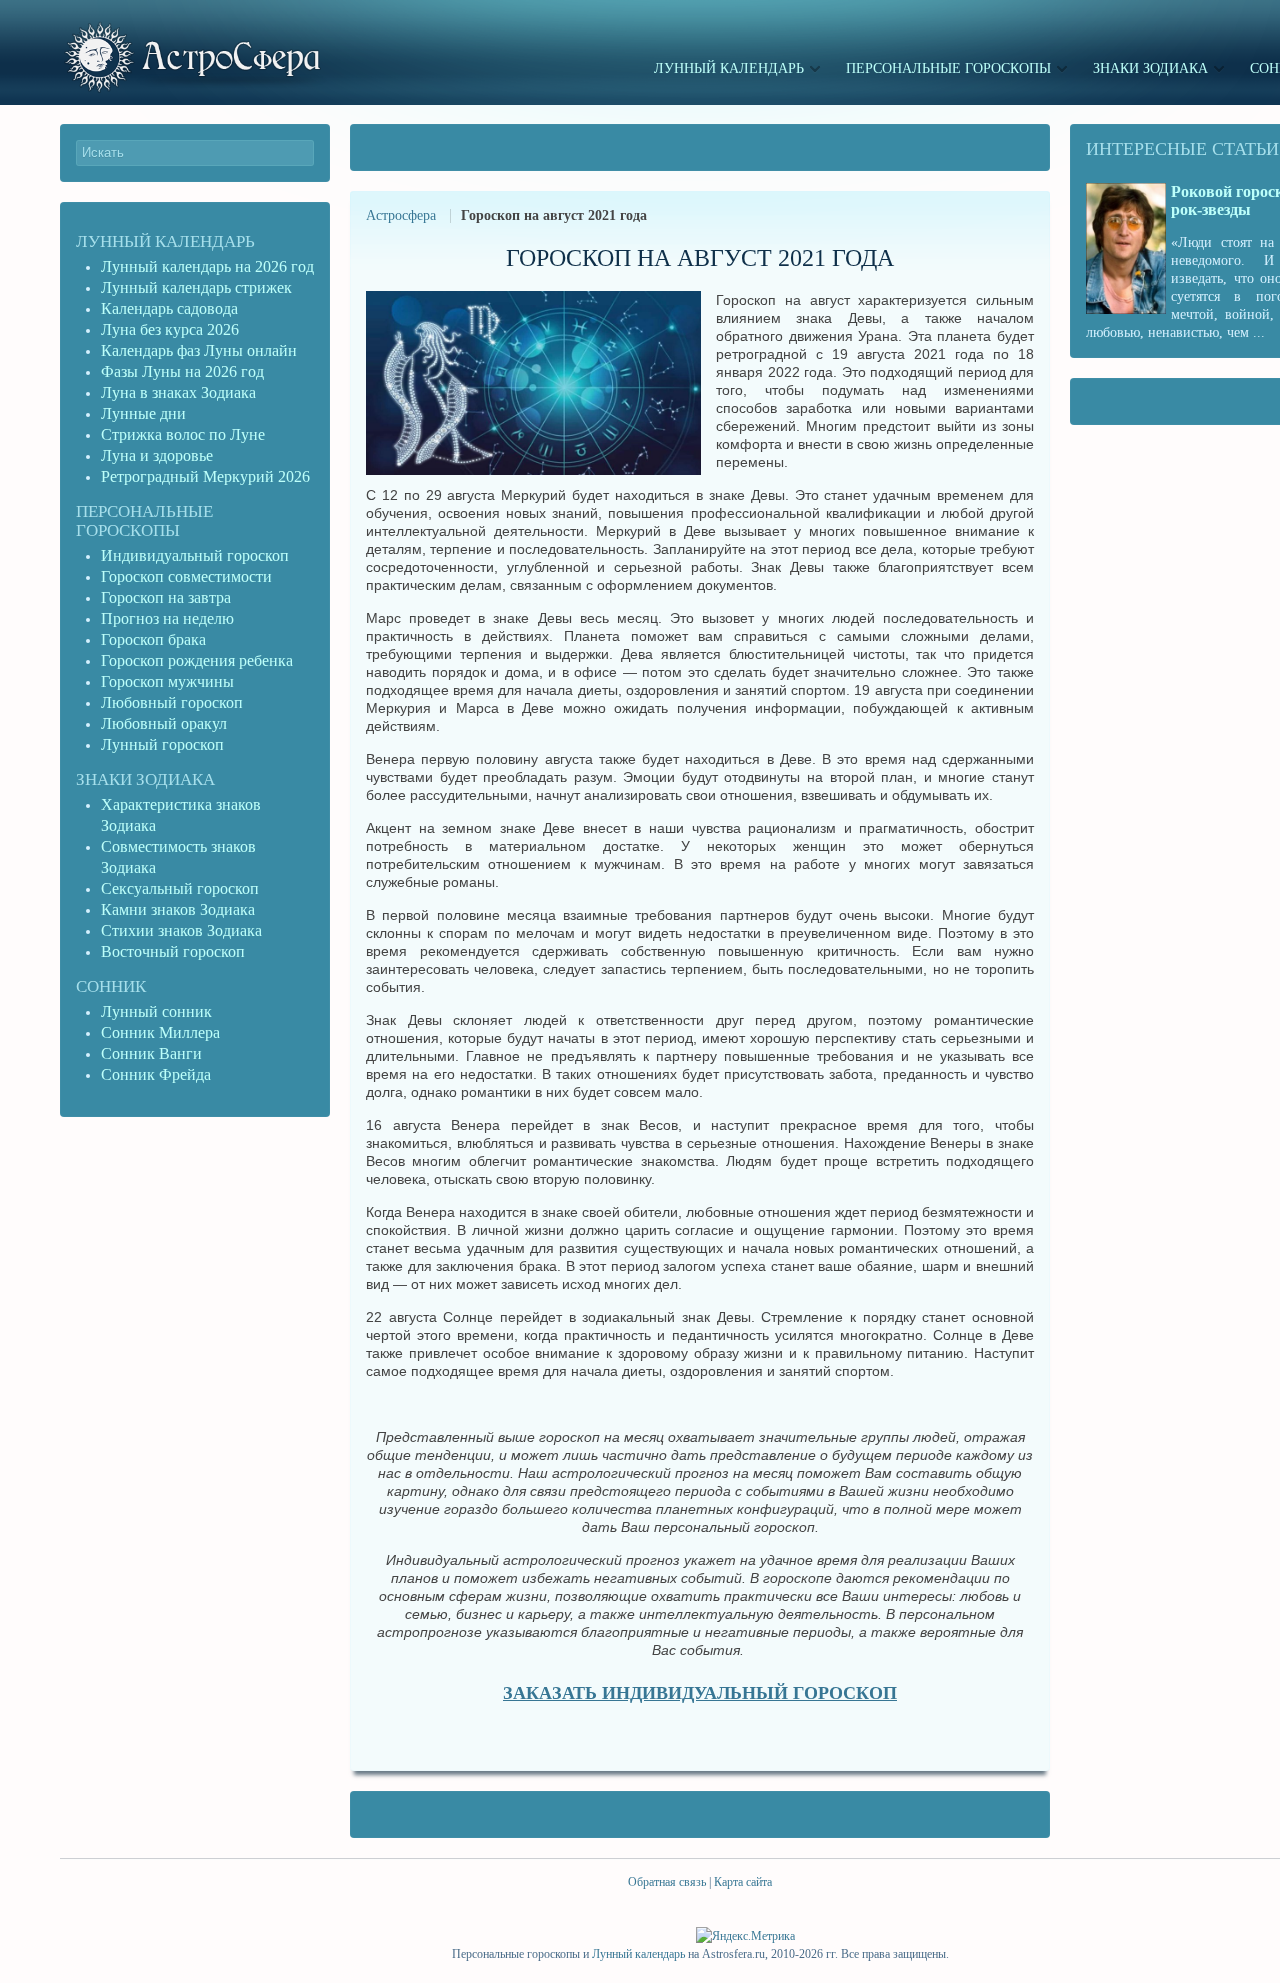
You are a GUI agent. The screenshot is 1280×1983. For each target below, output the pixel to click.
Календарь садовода (169, 308)
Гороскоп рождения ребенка (197, 660)
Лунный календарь (165, 241)
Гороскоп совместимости (186, 576)
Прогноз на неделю (167, 618)
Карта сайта (743, 1882)
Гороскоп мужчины (167, 681)
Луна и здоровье (157, 455)
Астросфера (401, 215)
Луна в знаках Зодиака (178, 392)
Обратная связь (667, 1882)
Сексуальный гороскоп (180, 888)
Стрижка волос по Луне (183, 434)
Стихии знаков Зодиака (181, 930)
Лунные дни (143, 413)
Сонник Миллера (160, 1032)
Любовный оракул (164, 723)
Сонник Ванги (151, 1053)
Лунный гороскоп (162, 744)
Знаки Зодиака (145, 779)
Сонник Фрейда (156, 1074)
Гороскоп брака (153, 639)
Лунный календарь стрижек (196, 287)
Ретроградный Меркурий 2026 (207, 476)
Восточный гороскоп (173, 951)
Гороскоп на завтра (166, 597)
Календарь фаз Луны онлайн (199, 350)
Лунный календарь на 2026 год (207, 266)
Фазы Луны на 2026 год (182, 371)
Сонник (111, 986)
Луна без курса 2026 (170, 329)
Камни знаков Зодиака (178, 909)
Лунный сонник (156, 1011)
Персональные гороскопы (144, 521)
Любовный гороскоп (172, 702)
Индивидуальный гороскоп (195, 555)
